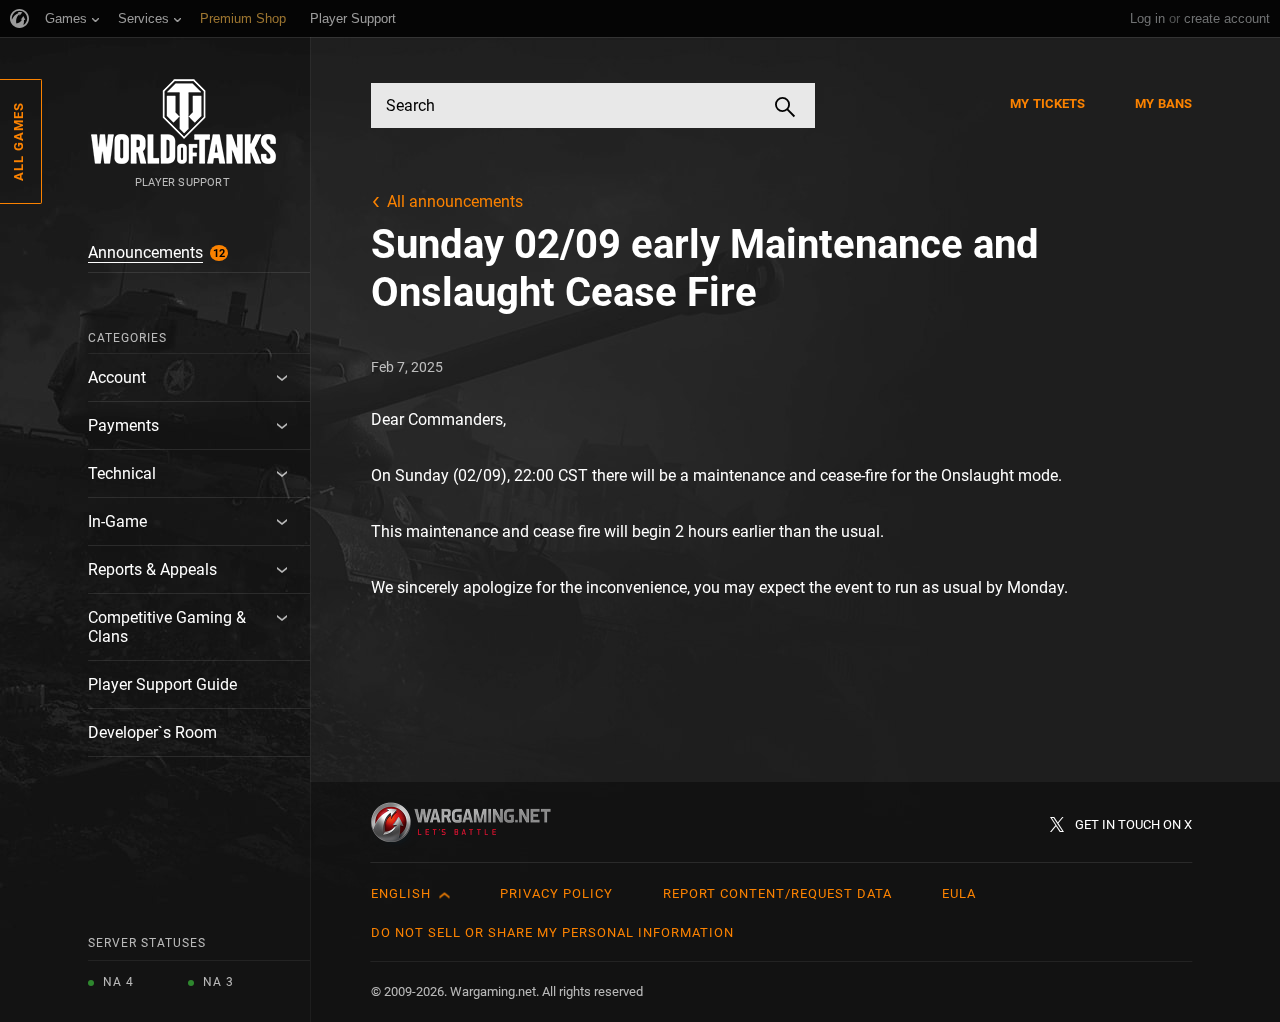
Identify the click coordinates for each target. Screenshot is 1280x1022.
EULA (959, 893)
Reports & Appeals (152, 569)
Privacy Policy (556, 893)
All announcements (455, 201)
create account (1227, 18)
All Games (18, 141)
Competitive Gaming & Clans (167, 627)
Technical (122, 473)
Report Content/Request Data (777, 893)
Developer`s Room (152, 732)
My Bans (1163, 103)
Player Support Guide (162, 684)
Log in (1147, 18)
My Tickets (1047, 103)
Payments (123, 425)
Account (117, 377)
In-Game (117, 521)
